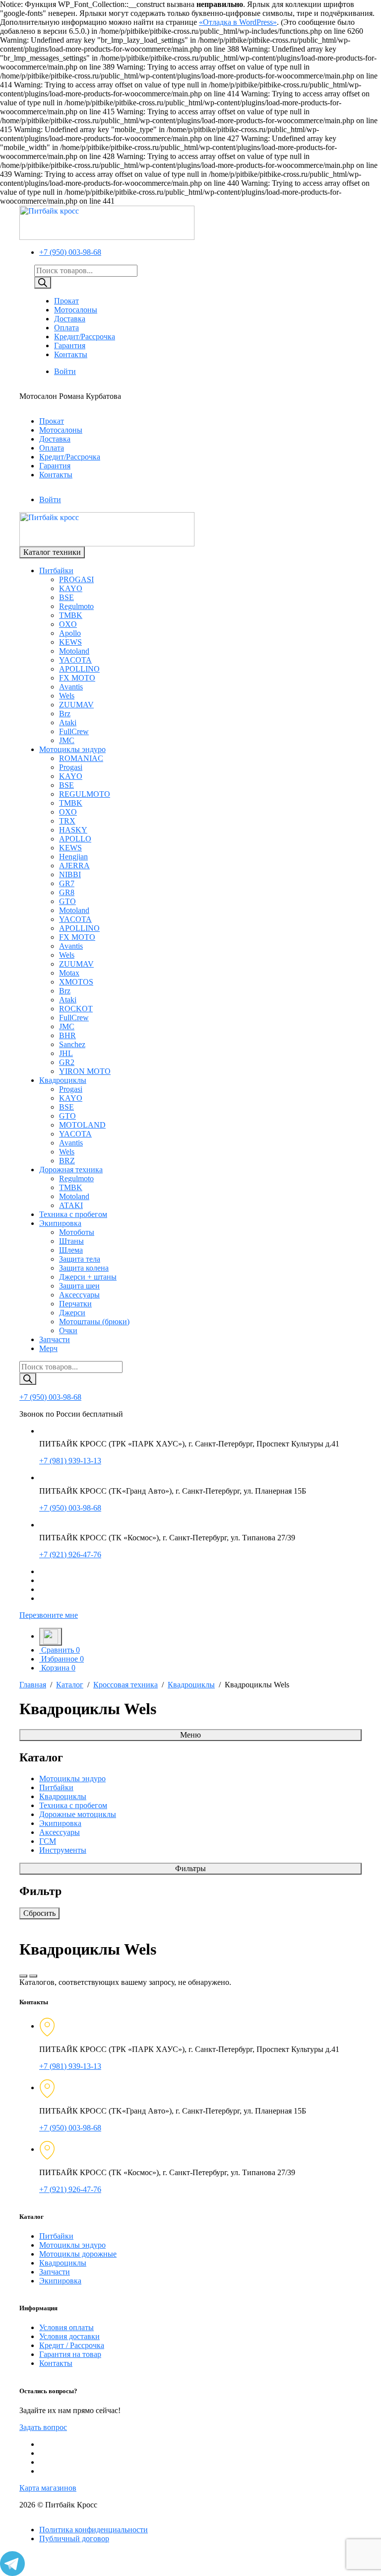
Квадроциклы (63, 1080)
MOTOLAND (82, 1125)
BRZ (67, 1161)
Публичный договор (74, 2538)
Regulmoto (76, 606)
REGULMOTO (85, 794)
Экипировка (60, 1223)
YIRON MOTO (85, 1071)
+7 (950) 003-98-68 (70, 252)
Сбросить (39, 1913)
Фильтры (190, 1868)
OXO (68, 624)
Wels (67, 696)
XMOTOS (76, 982)
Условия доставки (69, 2336)
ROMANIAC (81, 758)
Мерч (48, 1348)
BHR (67, 1035)
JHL (66, 1053)
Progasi (71, 767)
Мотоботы (77, 1232)
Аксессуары (79, 1295)
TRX (67, 821)
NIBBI (70, 874)
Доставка (70, 319)
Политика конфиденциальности (94, 2530)
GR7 (67, 883)
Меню (190, 1735)
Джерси (72, 1313)
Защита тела (80, 1259)
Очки (68, 1330)
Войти (65, 371)
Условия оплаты (66, 2327)
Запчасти (55, 1339)
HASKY (73, 830)
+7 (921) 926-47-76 (70, 1554)
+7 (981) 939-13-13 (70, 1461)
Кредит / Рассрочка (72, 2345)
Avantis (71, 687)
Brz (65, 714)
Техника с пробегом (73, 1214)
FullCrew (74, 731)
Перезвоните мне (49, 1615)
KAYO (71, 588)
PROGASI (76, 579)
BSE (66, 597)
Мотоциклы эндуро (72, 749)
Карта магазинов (48, 2488)
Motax (69, 973)
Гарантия (70, 345)
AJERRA (74, 866)
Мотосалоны (76, 310)
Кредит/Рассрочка (85, 337)
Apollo (70, 633)
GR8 (67, 892)
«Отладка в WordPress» (238, 22)
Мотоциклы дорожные (78, 2254)
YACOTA (75, 660)
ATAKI (71, 1205)
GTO (67, 901)
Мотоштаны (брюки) (94, 1322)
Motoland (74, 651)
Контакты (71, 354)
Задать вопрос (43, 2427)
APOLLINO (79, 669)
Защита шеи (79, 1286)
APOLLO (75, 839)
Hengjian (73, 857)
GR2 (67, 1062)
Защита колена (84, 1268)
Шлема (71, 1250)
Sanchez (72, 1044)
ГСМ (48, 1841)
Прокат (66, 301)
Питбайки (56, 570)
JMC (67, 740)
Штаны (71, 1241)
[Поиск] (43, 283)
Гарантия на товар (70, 2354)
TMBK (71, 615)
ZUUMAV (76, 705)
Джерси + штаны (88, 1277)
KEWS (70, 642)
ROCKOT (76, 1009)
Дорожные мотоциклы (78, 1814)
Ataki (68, 722)
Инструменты (63, 1850)
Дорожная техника (71, 1170)
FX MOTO (77, 678)
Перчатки (75, 1304)
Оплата (66, 328)
